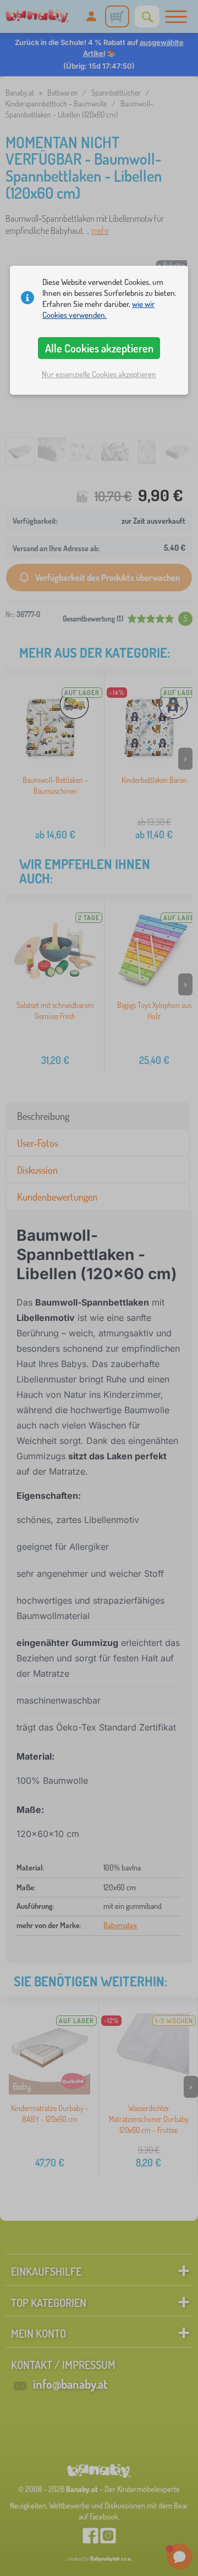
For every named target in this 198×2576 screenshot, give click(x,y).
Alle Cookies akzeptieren (99, 348)
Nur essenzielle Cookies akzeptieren (99, 374)
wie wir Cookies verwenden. (98, 309)
